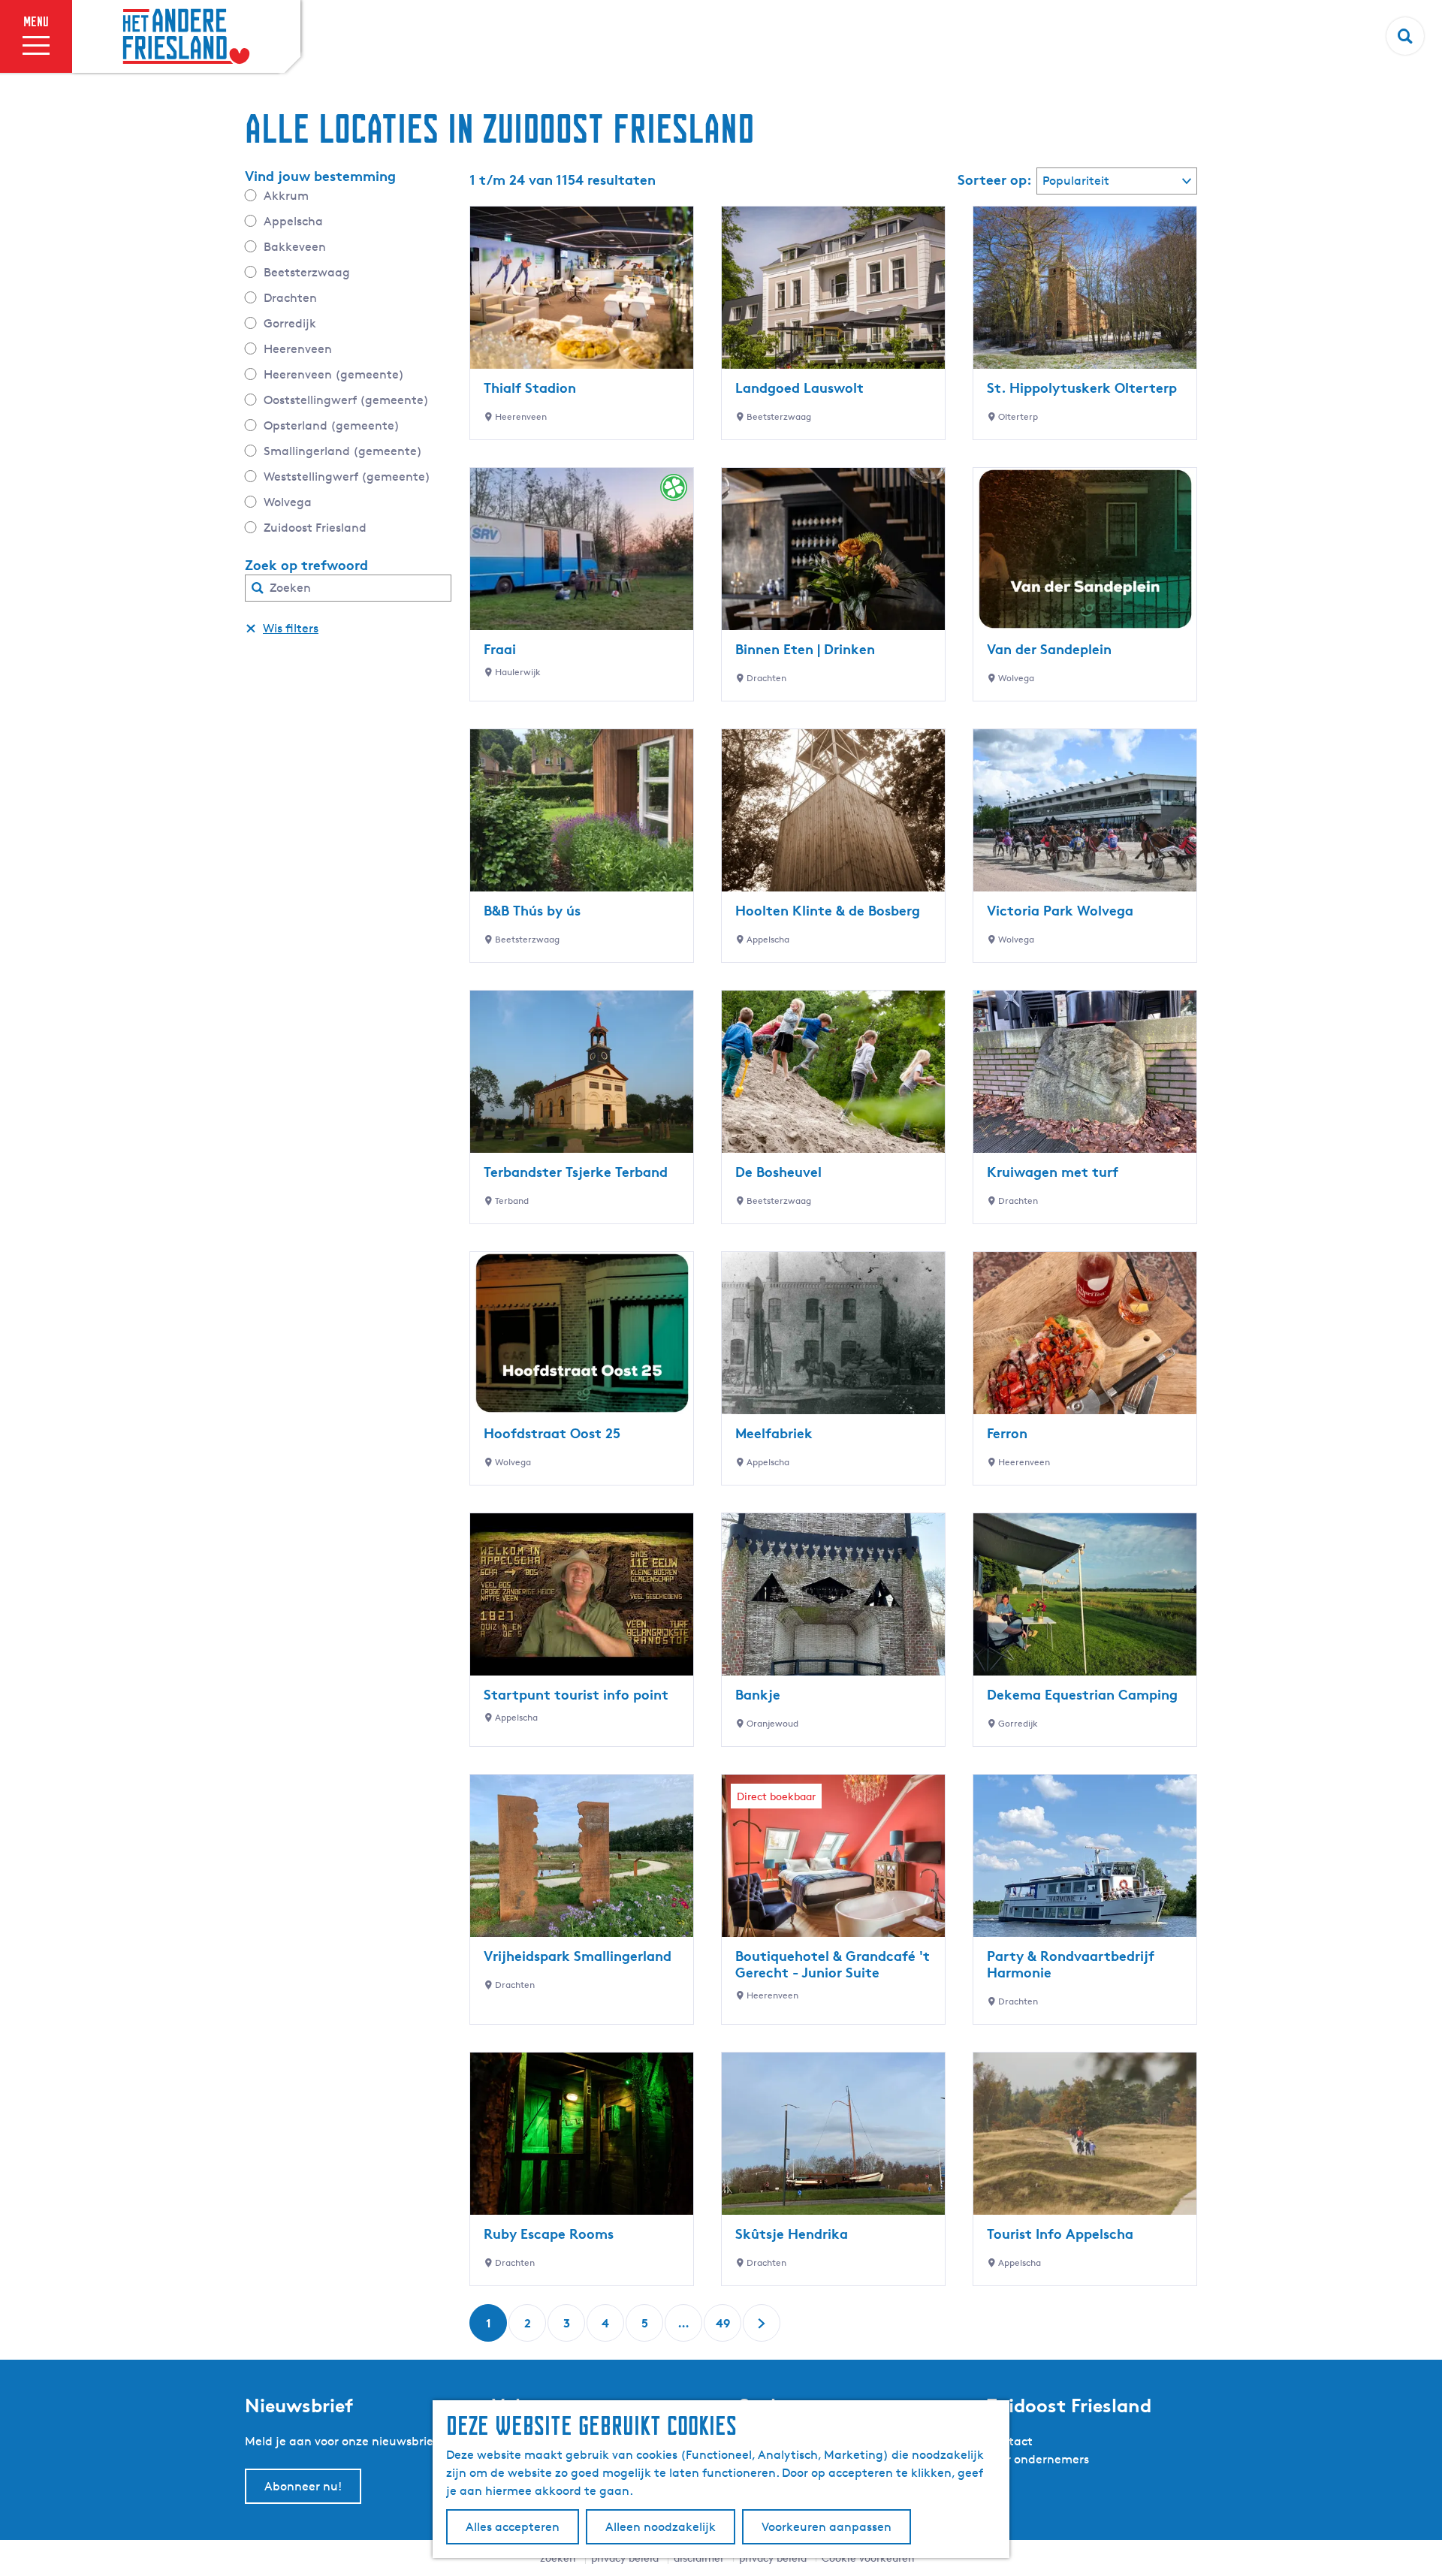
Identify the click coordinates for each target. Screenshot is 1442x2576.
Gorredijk (290, 323)
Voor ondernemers (1038, 2459)
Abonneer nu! (303, 2486)
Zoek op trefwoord (306, 565)
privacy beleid (773, 2558)
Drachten (290, 298)
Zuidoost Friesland (315, 528)
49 (724, 2329)
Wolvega (288, 502)
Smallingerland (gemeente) (343, 451)
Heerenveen (298, 349)
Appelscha (293, 221)
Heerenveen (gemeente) (334, 374)
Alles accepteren (513, 2527)
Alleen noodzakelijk (661, 2527)
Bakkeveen (295, 247)
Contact (1009, 2441)
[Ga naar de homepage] (186, 37)
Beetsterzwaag (307, 272)
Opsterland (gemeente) (332, 425)
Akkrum (286, 196)
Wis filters (291, 628)
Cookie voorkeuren (868, 2558)
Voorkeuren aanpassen (827, 2527)
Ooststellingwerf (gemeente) (346, 400)
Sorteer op (995, 179)
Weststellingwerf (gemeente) (347, 477)
